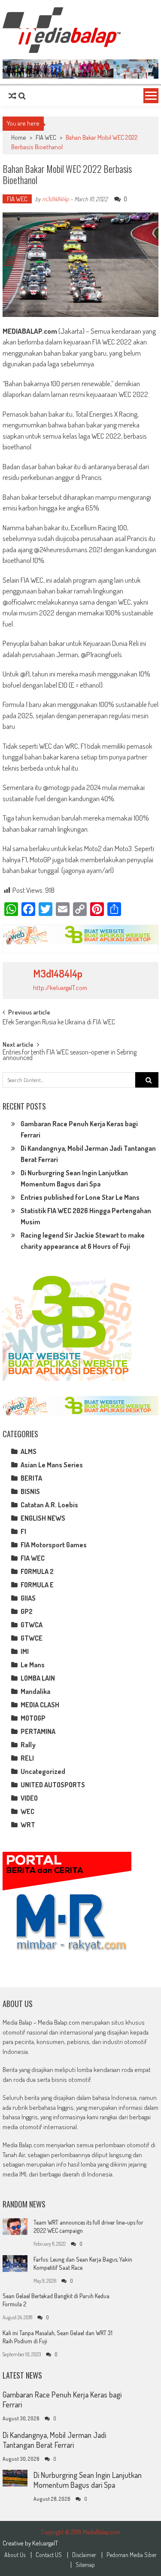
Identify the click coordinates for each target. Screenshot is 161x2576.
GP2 (27, 1611)
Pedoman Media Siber (132, 2555)
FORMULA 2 (37, 1571)
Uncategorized (43, 1771)
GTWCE (32, 1638)
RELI (27, 1758)
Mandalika (35, 1691)
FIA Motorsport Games (54, 1545)
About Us (15, 2555)
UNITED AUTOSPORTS (53, 1785)
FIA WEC (46, 137)
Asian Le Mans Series (52, 1465)
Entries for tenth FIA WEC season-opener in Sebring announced (70, 1056)
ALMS (29, 1451)
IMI (25, 1651)
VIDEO (29, 1798)
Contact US (49, 2555)
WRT (28, 1825)
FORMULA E (37, 1585)
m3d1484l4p (56, 199)
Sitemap (85, 2565)
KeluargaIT (45, 2543)
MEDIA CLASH (40, 1705)
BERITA (31, 1478)
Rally (28, 1745)
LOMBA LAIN (38, 1678)
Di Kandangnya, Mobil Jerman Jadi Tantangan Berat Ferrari (54, 2440)
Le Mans (33, 1665)
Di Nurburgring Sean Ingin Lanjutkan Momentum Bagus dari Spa (88, 2480)
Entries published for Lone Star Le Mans (80, 1197)
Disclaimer (84, 2555)
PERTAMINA (38, 1731)
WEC (27, 1811)
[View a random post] (12, 96)
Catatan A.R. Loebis (49, 1505)
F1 (23, 1531)
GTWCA (32, 1625)
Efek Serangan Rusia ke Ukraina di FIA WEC (59, 1023)
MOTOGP (33, 1718)
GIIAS (28, 1598)
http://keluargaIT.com (60, 988)
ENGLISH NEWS (43, 1518)
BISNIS (30, 1491)
